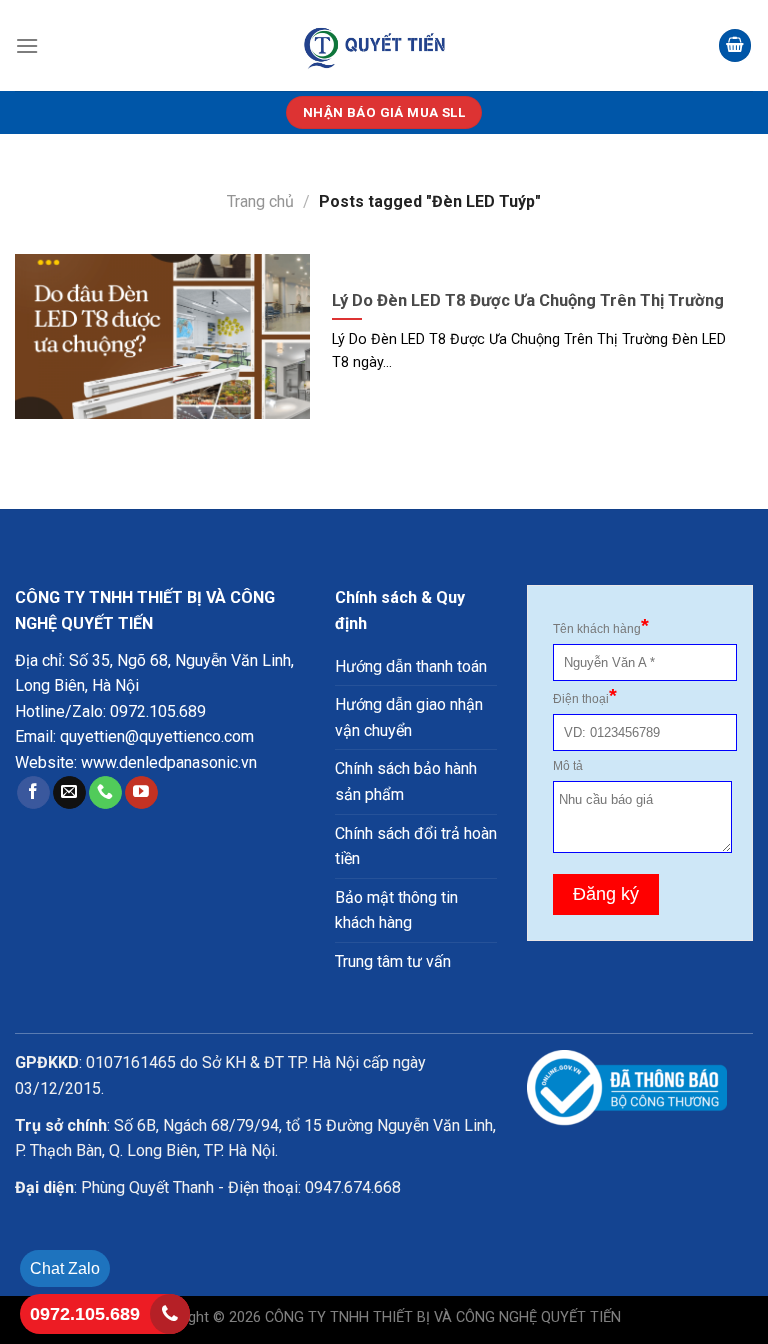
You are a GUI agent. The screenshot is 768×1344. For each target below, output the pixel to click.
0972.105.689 (158, 711)
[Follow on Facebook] (33, 793)
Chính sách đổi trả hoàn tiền (416, 846)
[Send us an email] (69, 793)
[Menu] (27, 45)
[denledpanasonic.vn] (376, 45)
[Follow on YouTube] (141, 793)
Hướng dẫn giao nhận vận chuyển (409, 717)
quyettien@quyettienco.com (157, 736)
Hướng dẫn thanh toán (411, 666)
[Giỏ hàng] (735, 45)
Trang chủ (260, 201)
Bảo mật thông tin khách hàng (396, 910)
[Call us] (105, 793)
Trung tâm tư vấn (393, 961)
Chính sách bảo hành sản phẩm (406, 781)
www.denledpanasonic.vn (169, 762)
